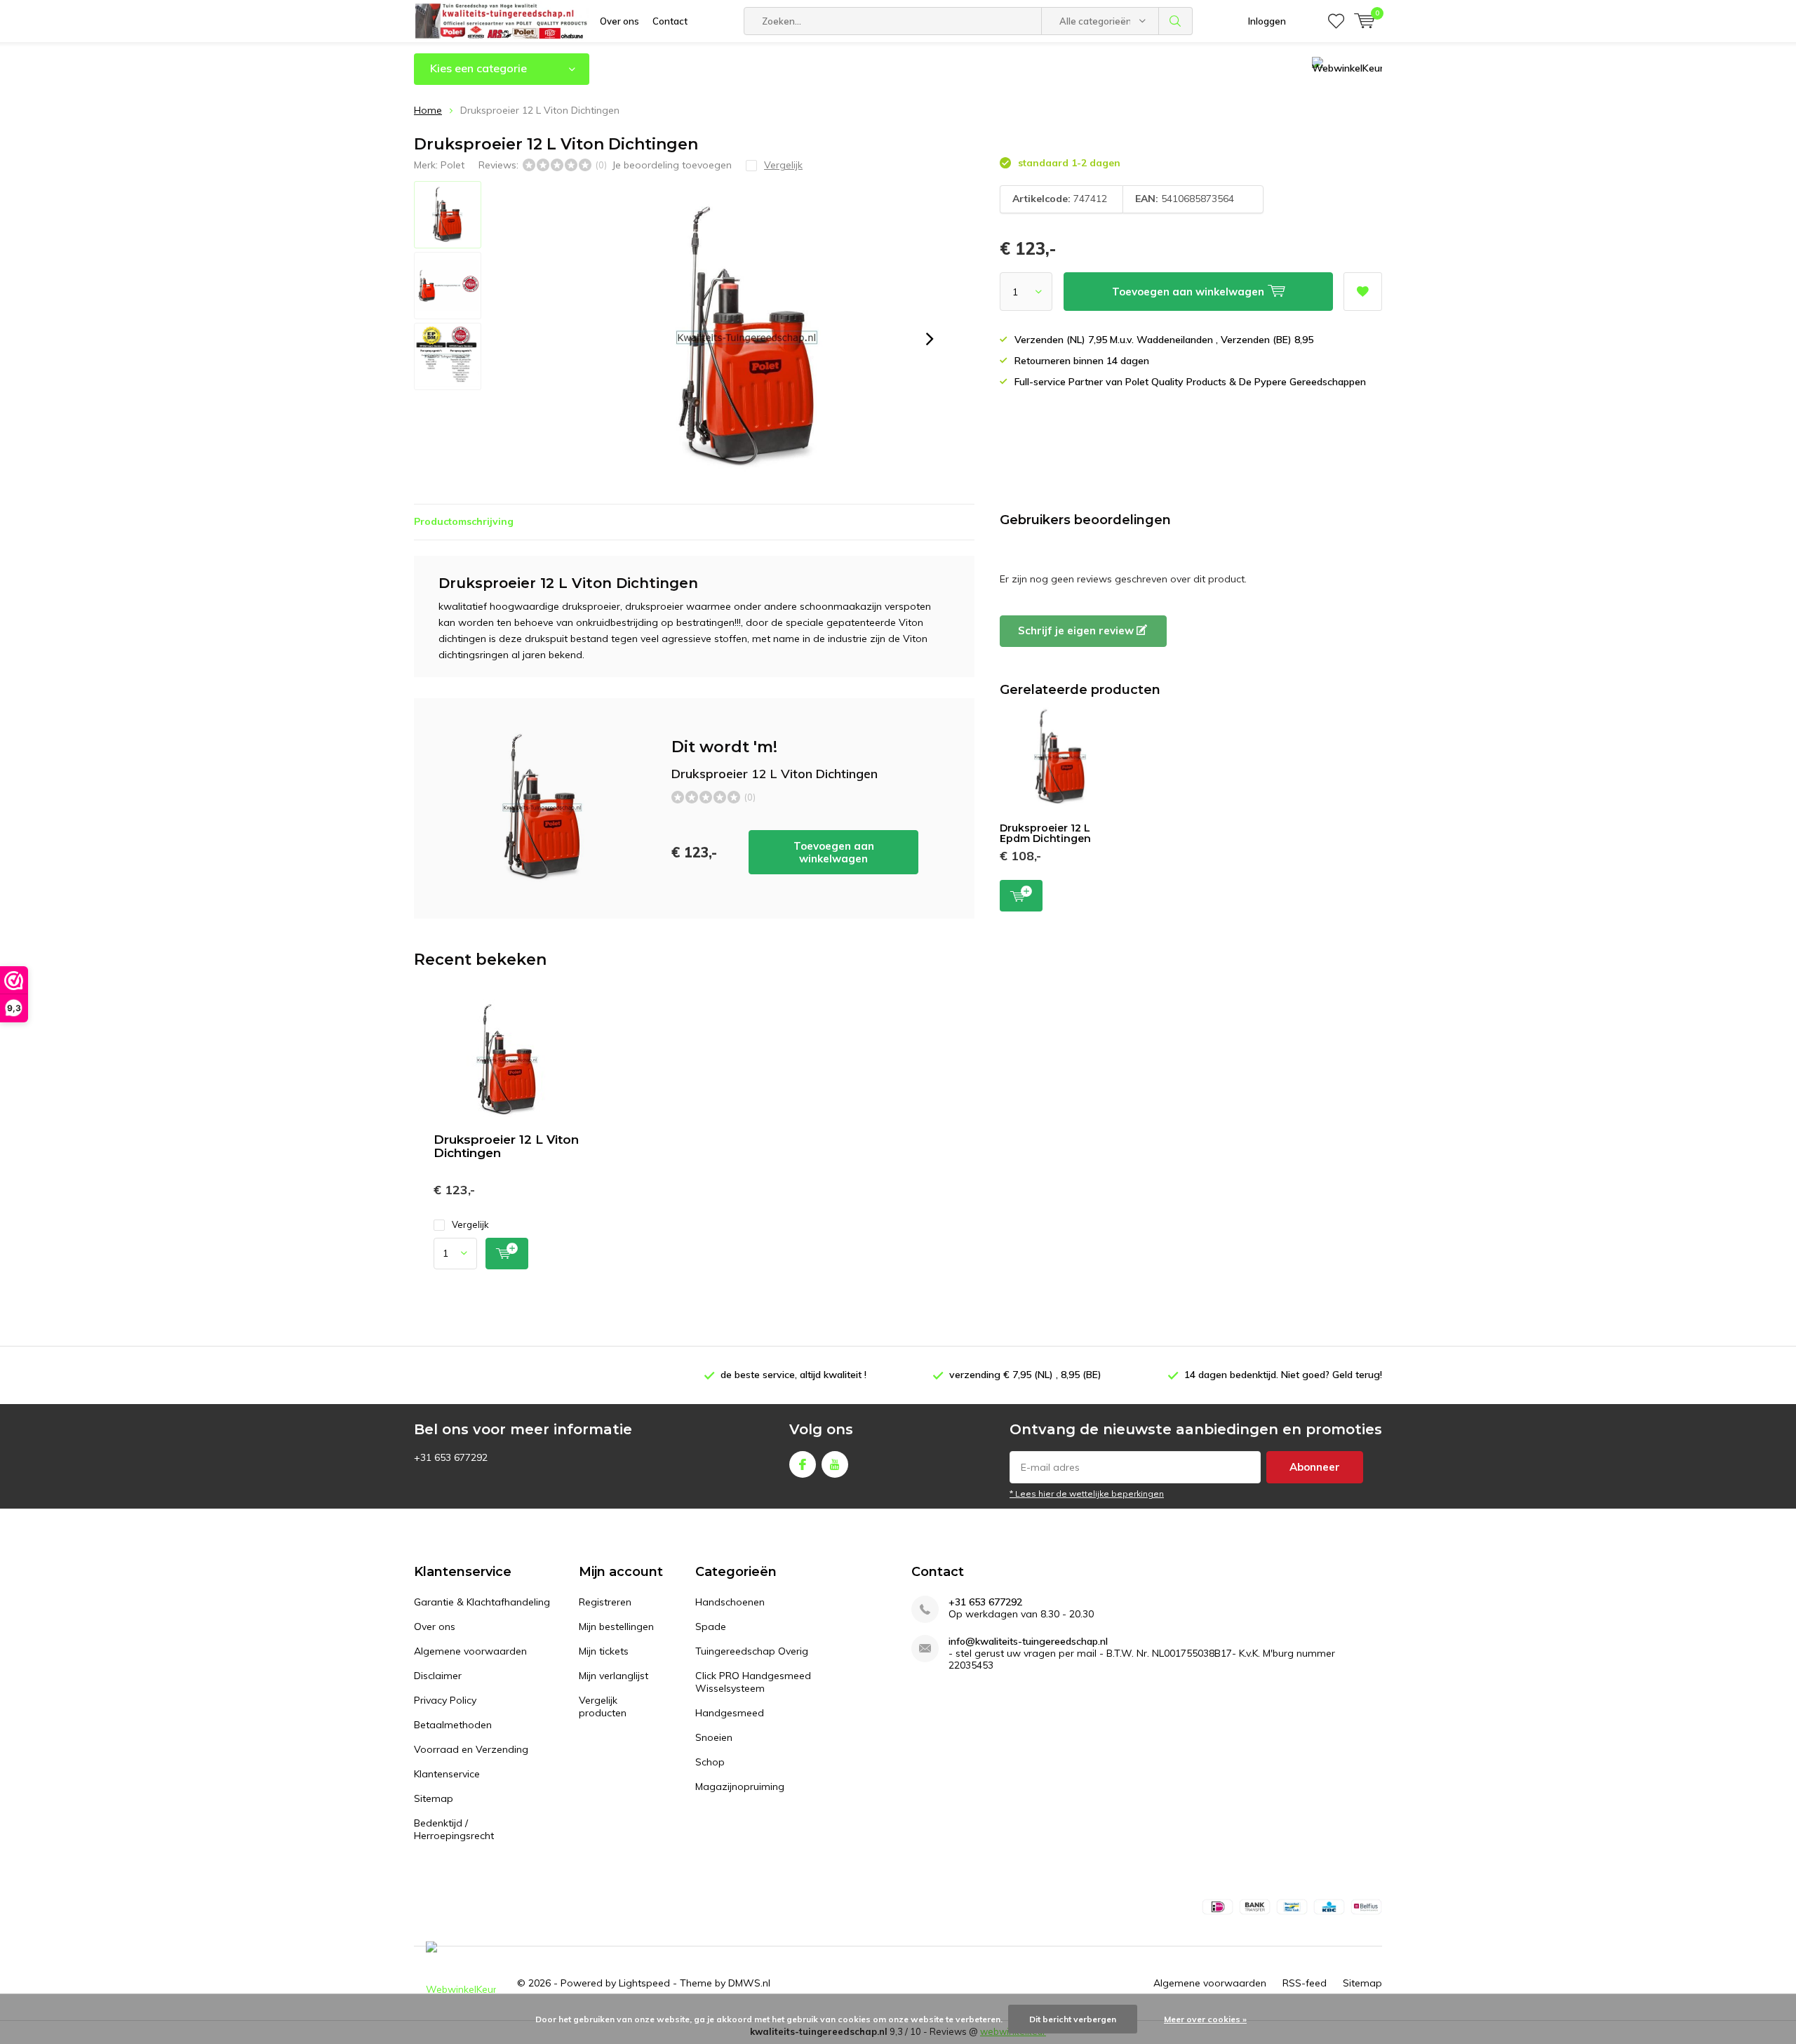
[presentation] (930, 339)
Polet (453, 165)
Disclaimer (438, 1676)
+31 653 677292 (985, 1602)
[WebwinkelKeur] (461, 1983)
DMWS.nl (749, 1983)
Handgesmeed (730, 1713)
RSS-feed (1305, 1983)
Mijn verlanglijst (614, 1676)
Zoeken (1176, 21)
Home (428, 110)
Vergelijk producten (603, 1706)
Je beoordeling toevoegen (672, 165)
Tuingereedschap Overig (752, 1651)
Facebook (803, 1464)
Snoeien (714, 1737)
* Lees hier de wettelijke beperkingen (1087, 1494)
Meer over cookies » (1205, 2019)
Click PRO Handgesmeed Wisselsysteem (753, 1682)
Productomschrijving (464, 521)
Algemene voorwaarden (470, 1651)
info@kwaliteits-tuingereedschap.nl (1028, 1642)
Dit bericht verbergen (1073, 2019)
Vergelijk (470, 1224)
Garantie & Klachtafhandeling (482, 1602)
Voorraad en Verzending (471, 1749)
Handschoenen (730, 1602)
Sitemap (434, 1798)
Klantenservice (447, 1774)
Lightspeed (644, 1983)
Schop (710, 1762)
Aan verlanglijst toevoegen (1363, 292)
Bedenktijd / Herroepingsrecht (454, 1829)
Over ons (619, 21)
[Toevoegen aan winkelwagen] (507, 1254)
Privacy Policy (445, 1700)
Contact (670, 21)
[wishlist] (1336, 21)
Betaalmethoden (453, 1725)
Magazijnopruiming (740, 1786)
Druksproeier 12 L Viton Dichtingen (506, 1146)
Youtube (835, 1464)
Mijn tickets (604, 1651)
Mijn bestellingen (616, 1626)
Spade (711, 1626)
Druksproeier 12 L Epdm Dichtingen (1045, 834)
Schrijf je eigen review (1077, 630)
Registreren (605, 1602)
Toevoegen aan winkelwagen (834, 852)
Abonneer (1315, 1467)
